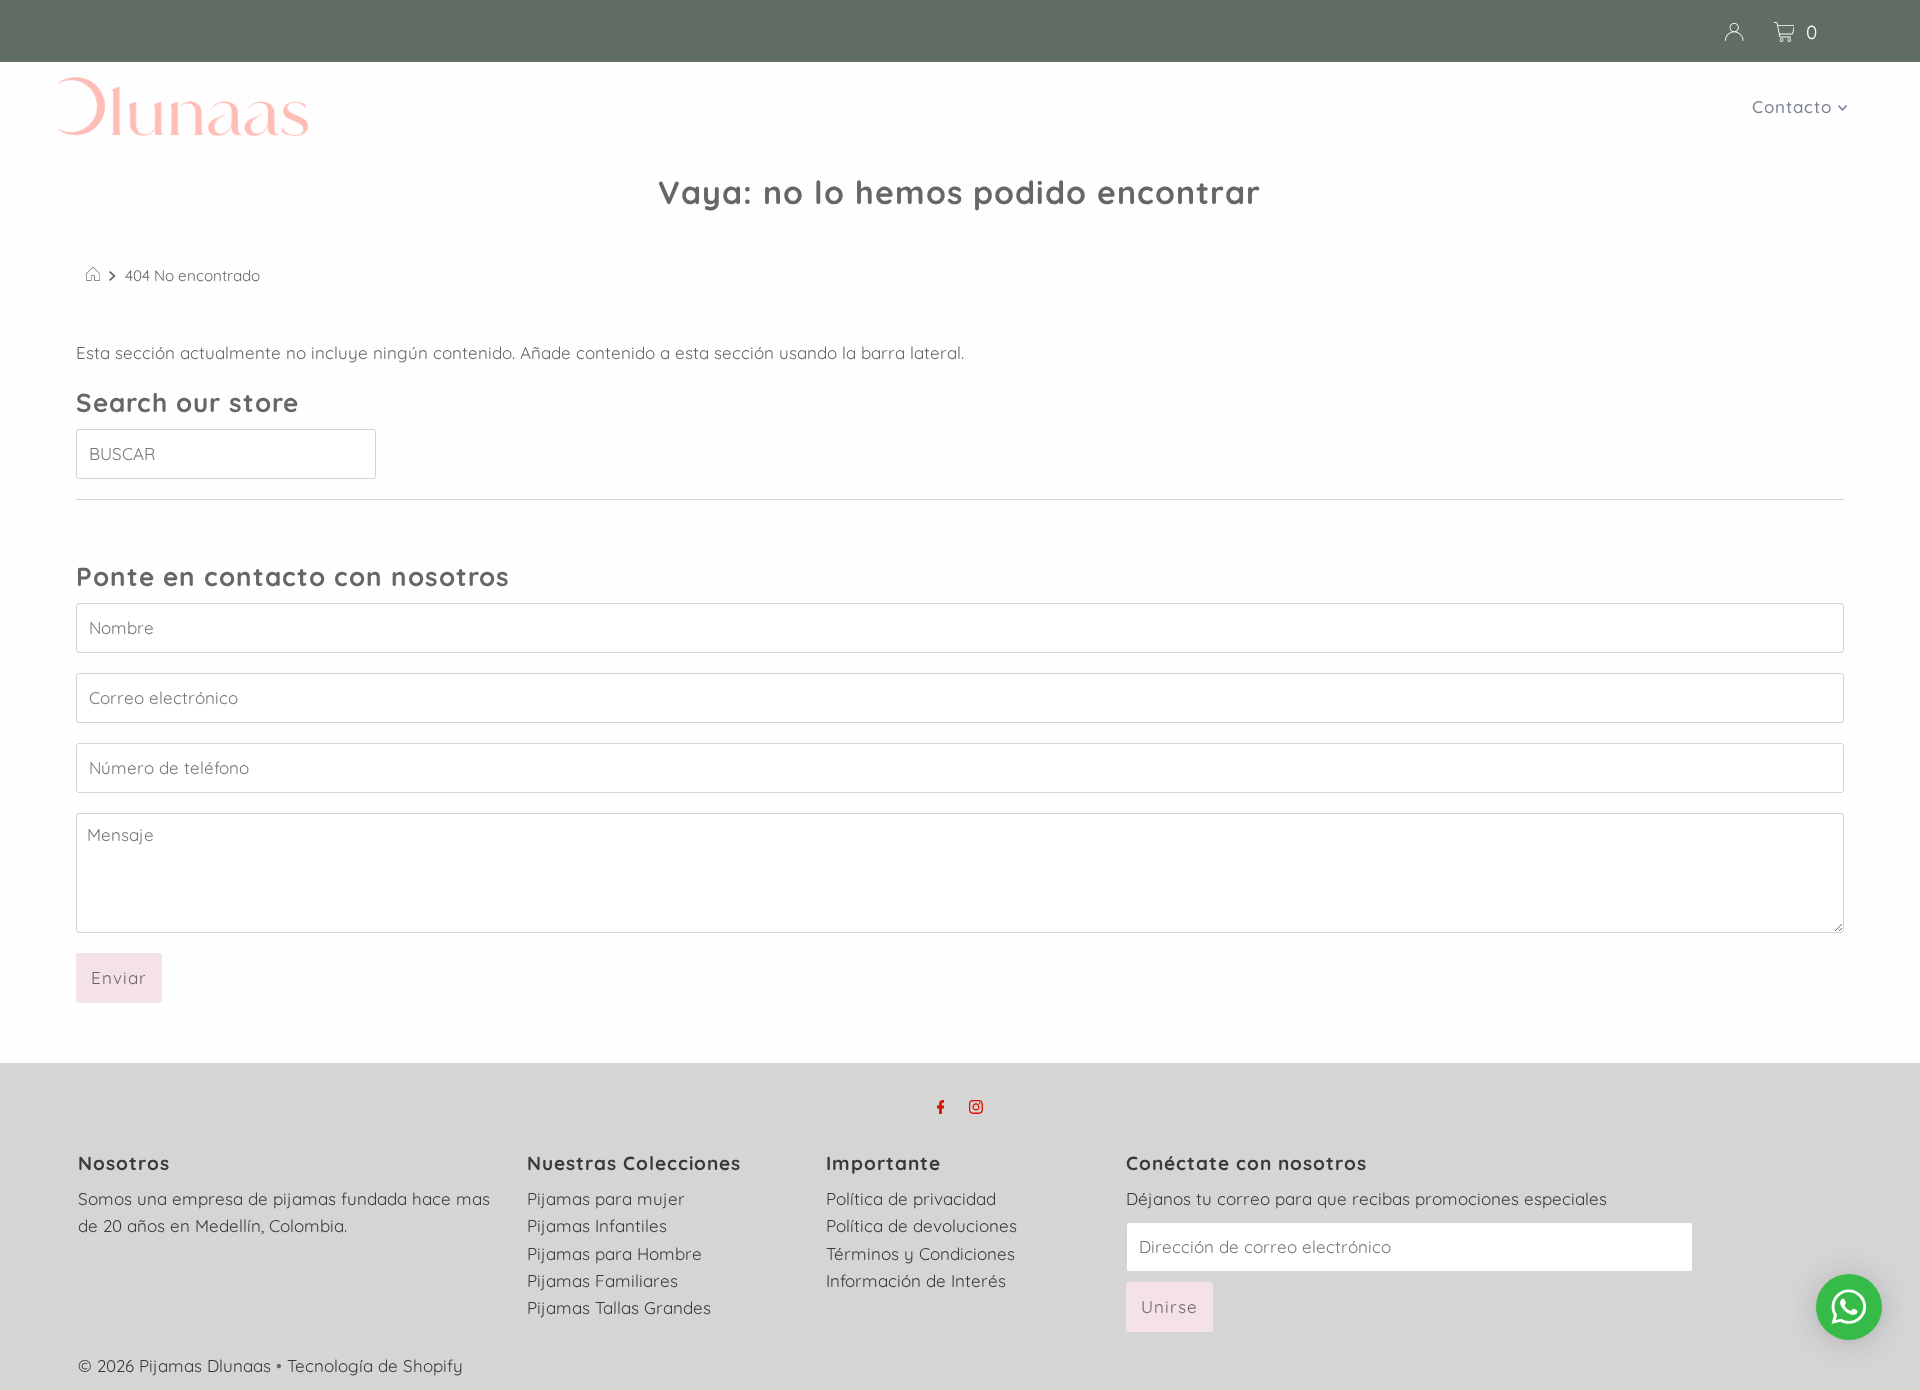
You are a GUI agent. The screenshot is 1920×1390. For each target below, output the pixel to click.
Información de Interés (916, 1280)
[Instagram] (976, 1106)
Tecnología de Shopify (375, 1365)
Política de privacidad (911, 1198)
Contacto (1795, 106)
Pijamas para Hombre (614, 1253)
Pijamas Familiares (602, 1280)
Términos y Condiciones (920, 1253)
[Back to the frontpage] (95, 276)
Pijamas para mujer (606, 1198)
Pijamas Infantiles (597, 1225)
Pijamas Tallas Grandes (619, 1307)
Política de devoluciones (921, 1225)
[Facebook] (941, 1106)
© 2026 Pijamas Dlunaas (174, 1365)
